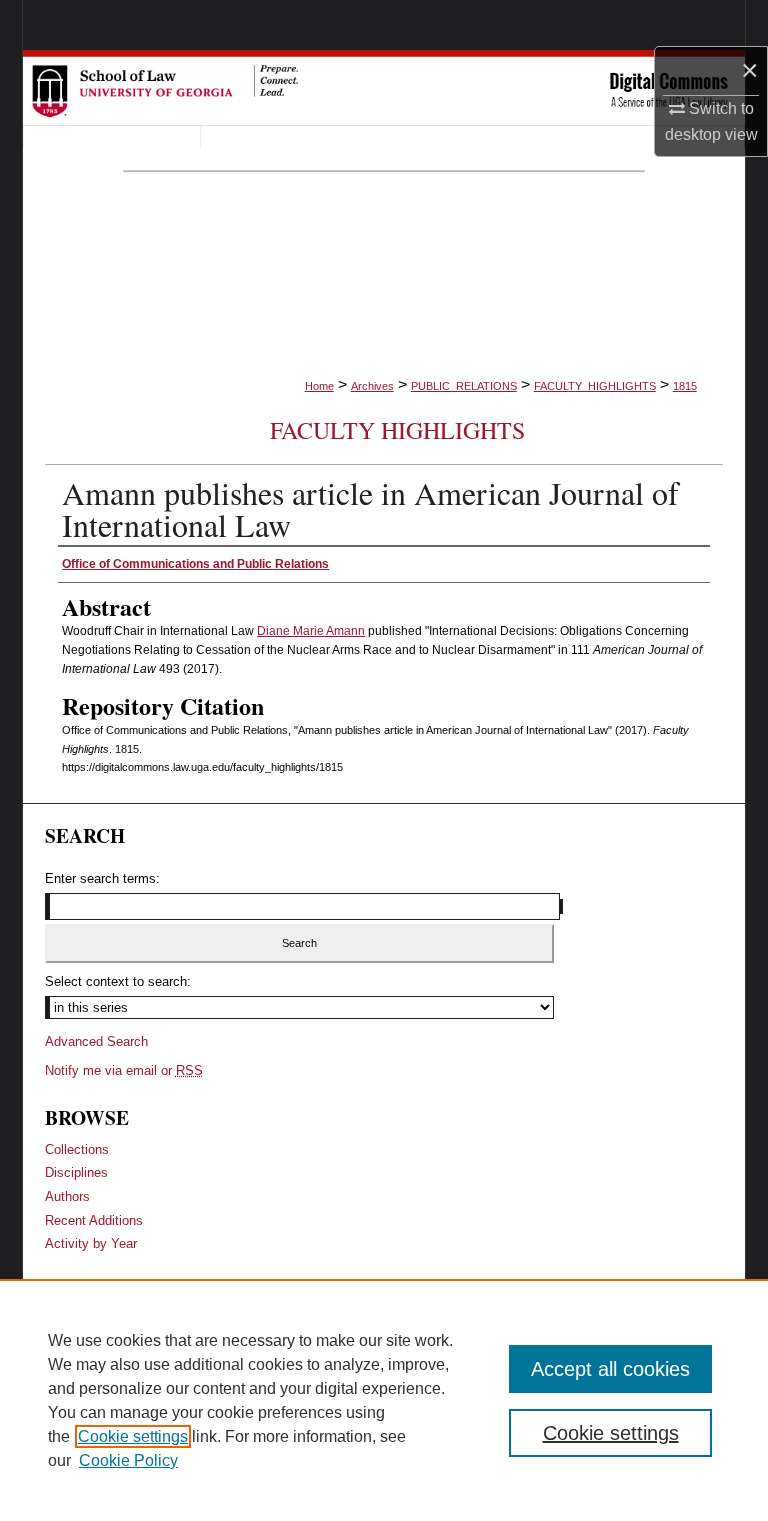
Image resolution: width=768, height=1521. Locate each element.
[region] (384, 1400)
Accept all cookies (610, 1369)
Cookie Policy (128, 1460)
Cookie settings (133, 1436)
